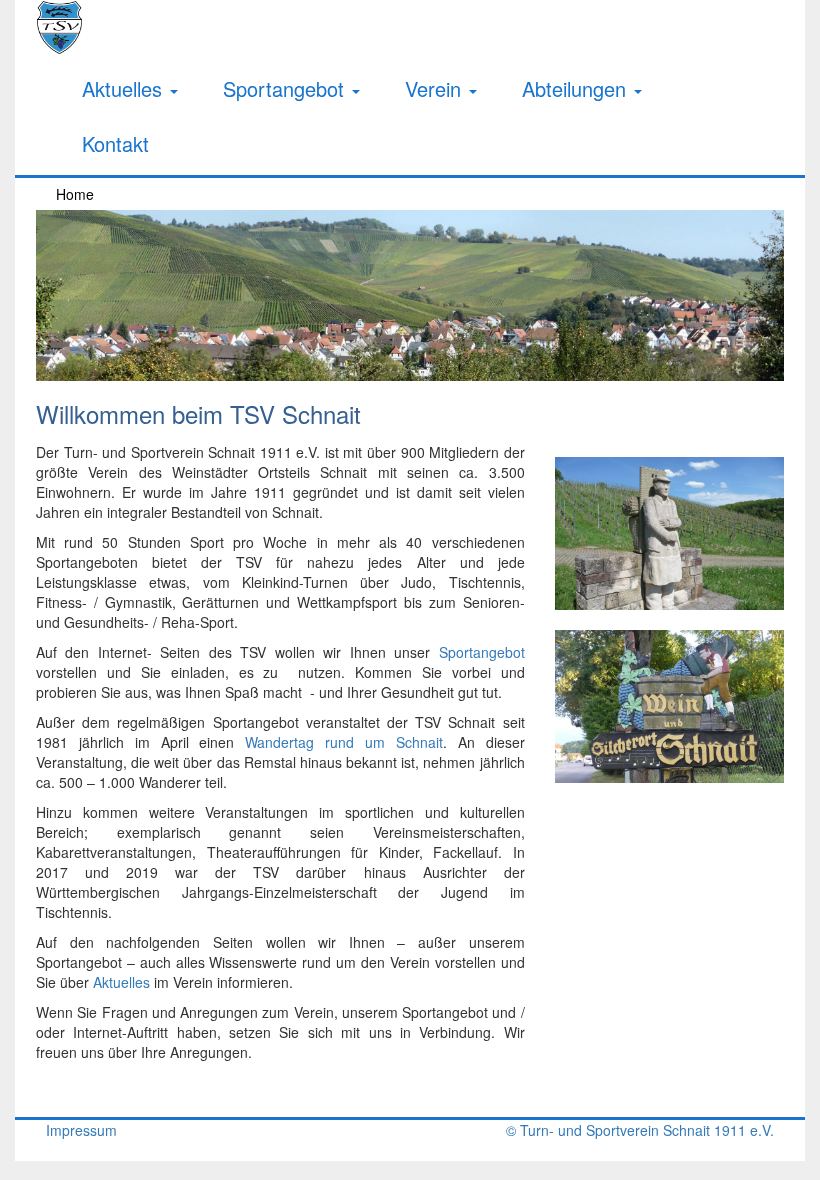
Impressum (81, 1130)
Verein (436, 88)
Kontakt (115, 143)
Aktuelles (125, 88)
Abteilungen (577, 88)
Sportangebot (286, 88)
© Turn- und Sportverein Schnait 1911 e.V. (640, 1130)
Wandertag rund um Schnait (344, 742)
